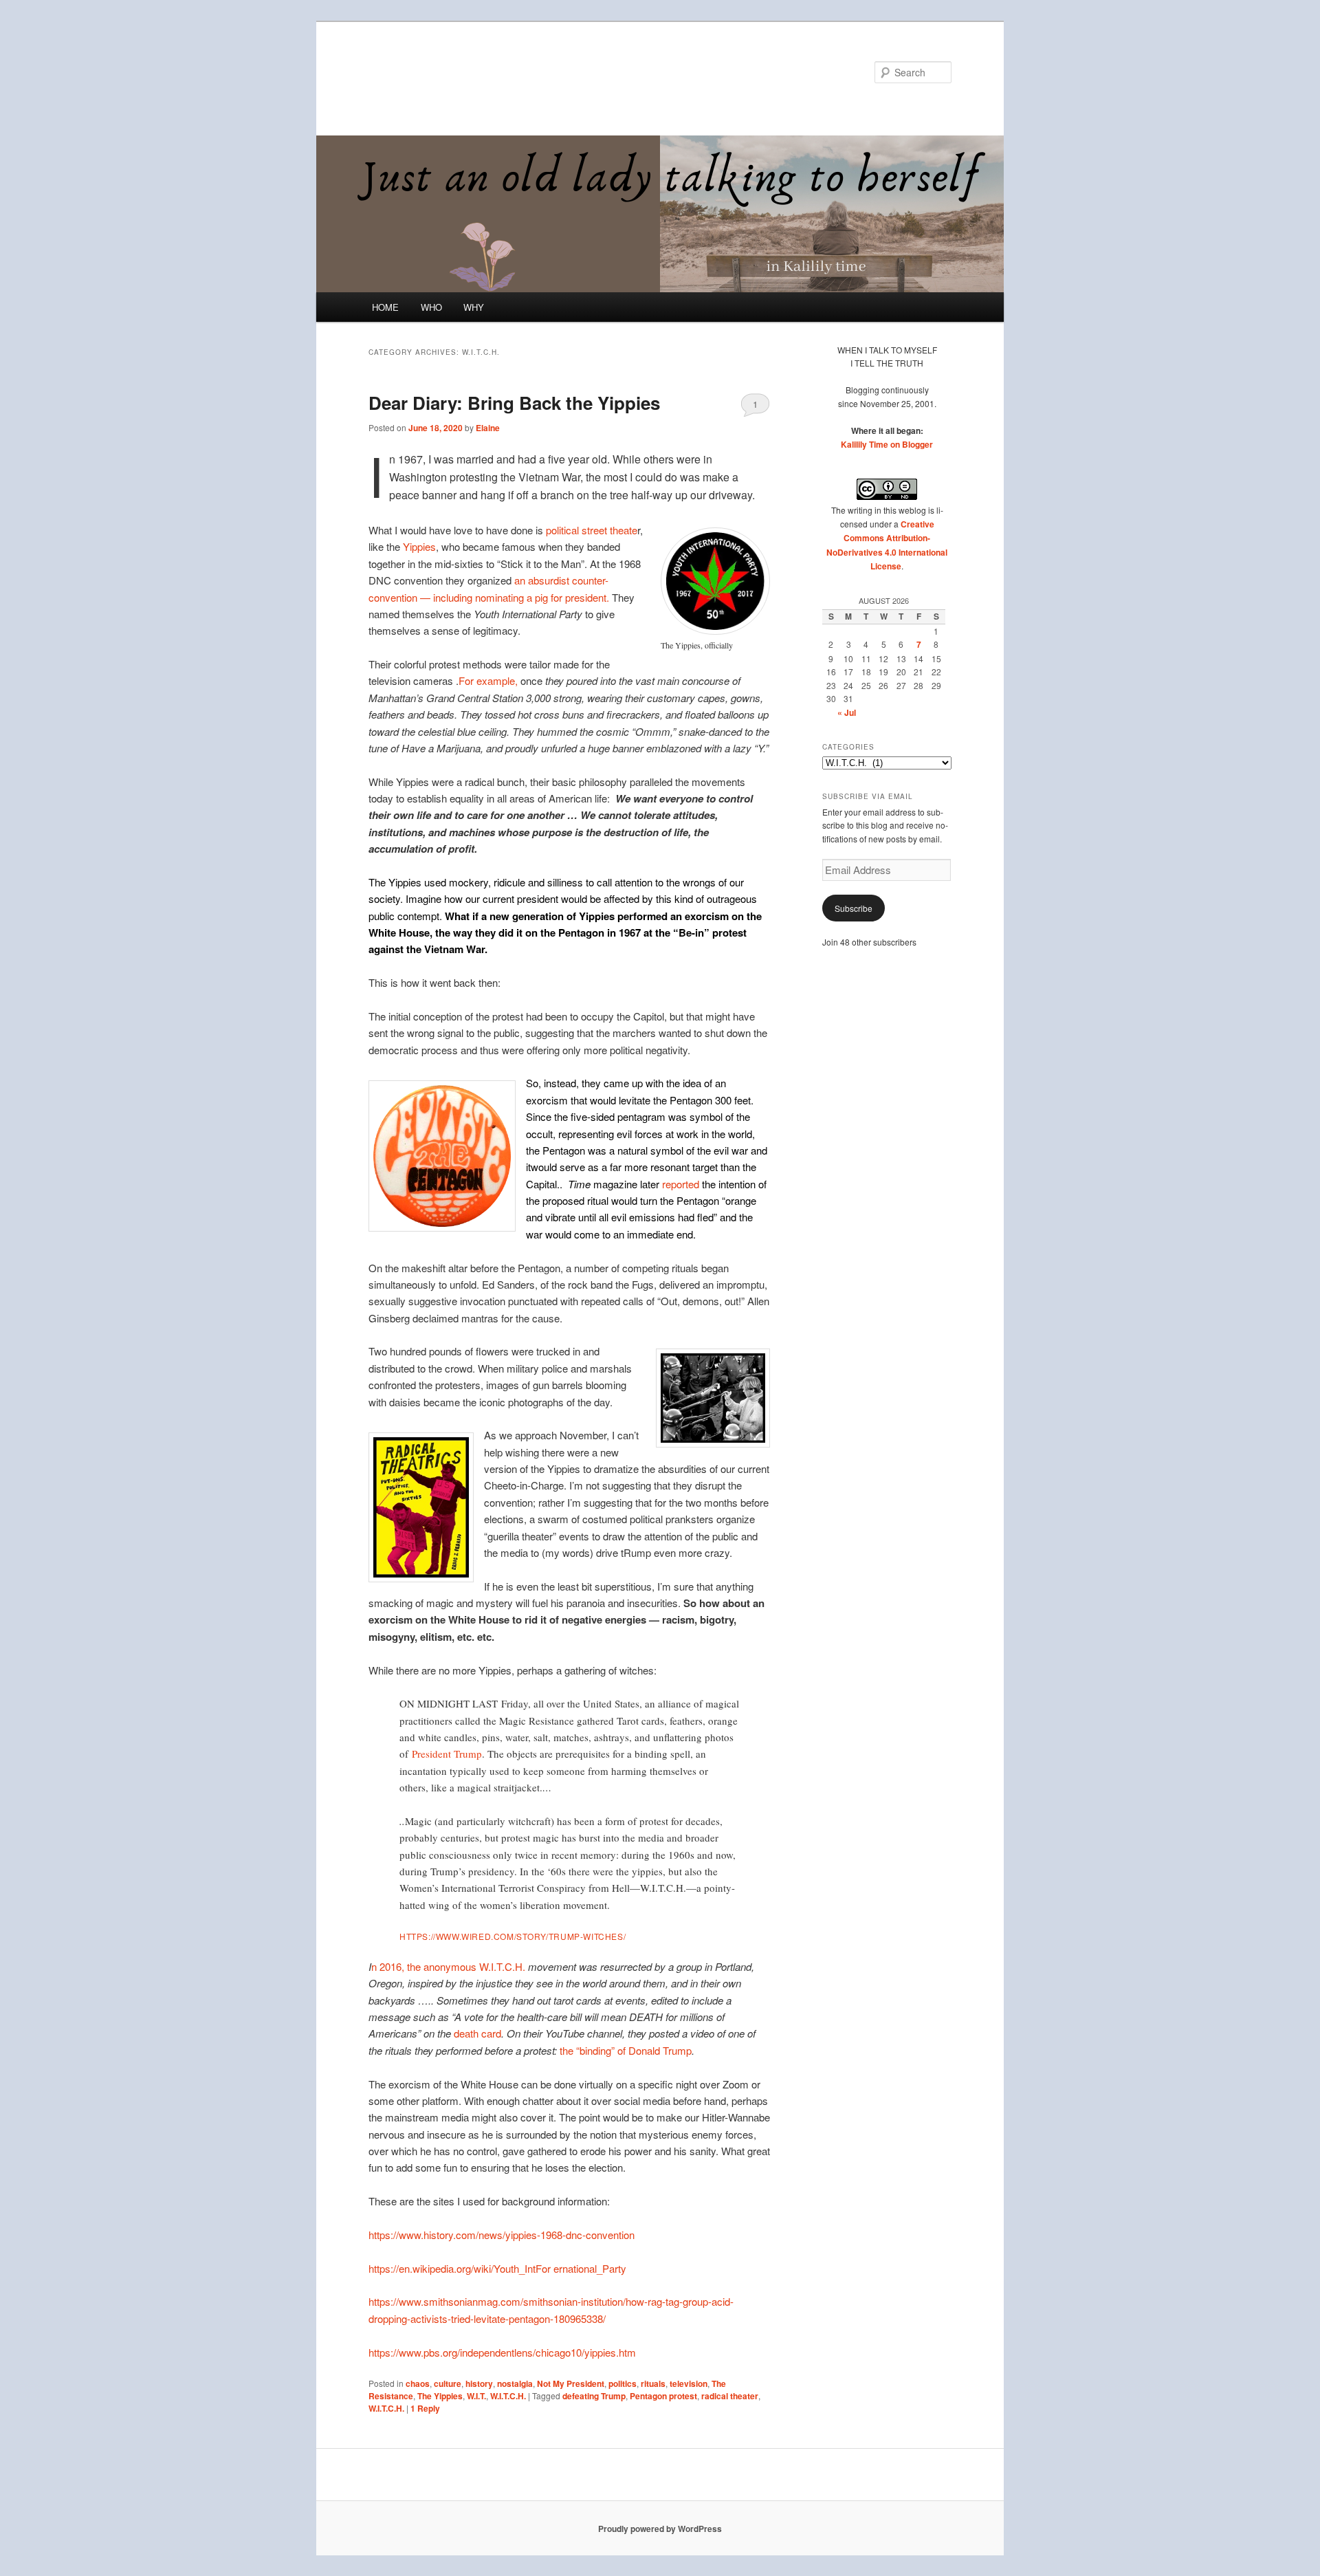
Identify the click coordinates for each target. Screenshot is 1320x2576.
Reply (425, 2408)
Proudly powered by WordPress (660, 2529)
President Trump (447, 1754)
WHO (431, 307)
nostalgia (515, 2383)
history (479, 2383)
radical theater (730, 2396)
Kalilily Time (428, 72)
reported (681, 1184)
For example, (488, 680)
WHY (474, 307)
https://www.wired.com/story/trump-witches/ (513, 1936)
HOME (385, 307)
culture (448, 2383)
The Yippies (440, 2396)
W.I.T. (476, 2396)
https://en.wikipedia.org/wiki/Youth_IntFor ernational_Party (497, 2268)
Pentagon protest (663, 2396)
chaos (418, 2383)
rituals (653, 2383)
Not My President (571, 2383)
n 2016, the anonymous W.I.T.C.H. (448, 1966)
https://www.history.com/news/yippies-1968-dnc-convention (502, 2235)
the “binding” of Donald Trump (626, 2050)
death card (477, 2033)
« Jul (847, 712)
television (689, 2383)
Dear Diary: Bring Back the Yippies (514, 403)
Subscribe (854, 908)
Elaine (488, 428)
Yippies (419, 546)
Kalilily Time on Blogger (887, 444)
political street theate (592, 530)
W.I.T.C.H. (508, 2396)
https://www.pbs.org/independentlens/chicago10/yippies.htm (502, 2352)
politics (623, 2383)
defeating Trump (594, 2396)
